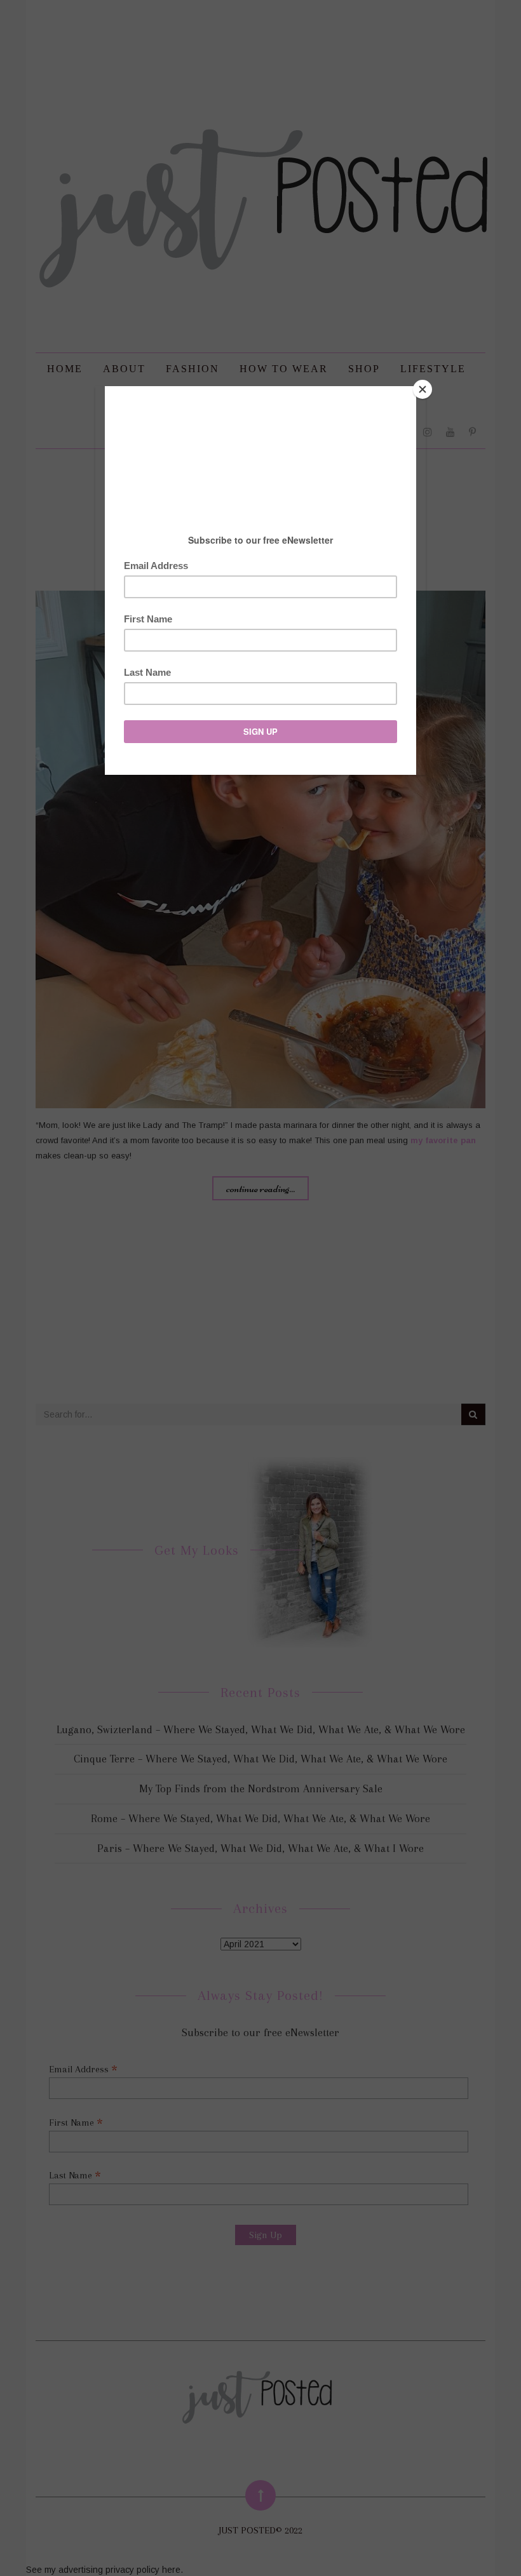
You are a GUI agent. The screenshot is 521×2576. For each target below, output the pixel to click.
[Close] (423, 389)
